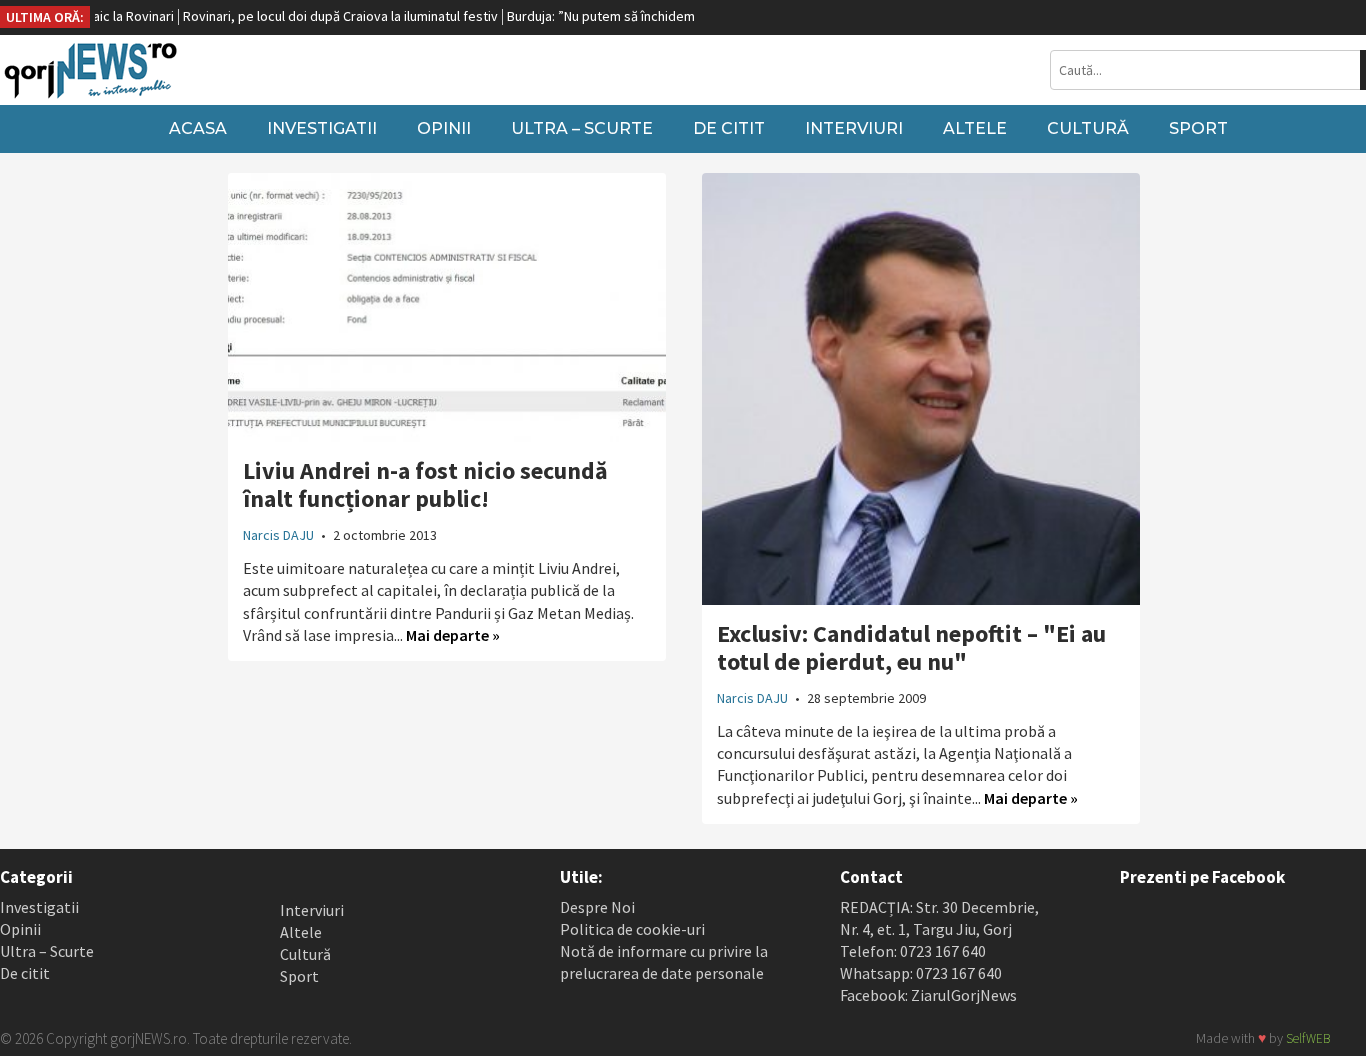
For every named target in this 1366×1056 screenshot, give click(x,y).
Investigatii (322, 128)
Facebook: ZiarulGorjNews (928, 995)
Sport (1198, 128)
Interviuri (854, 128)
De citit (729, 128)
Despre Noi (597, 907)
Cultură (1088, 128)
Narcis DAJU (278, 535)
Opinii (444, 128)
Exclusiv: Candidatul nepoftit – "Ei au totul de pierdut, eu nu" (911, 647)
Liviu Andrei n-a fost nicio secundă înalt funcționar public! (425, 484)
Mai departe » (453, 635)
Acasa (198, 128)
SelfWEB (1308, 1038)
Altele (975, 128)
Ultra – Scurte (582, 128)
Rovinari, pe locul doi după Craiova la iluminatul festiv (321, 16)
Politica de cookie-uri (632, 929)
